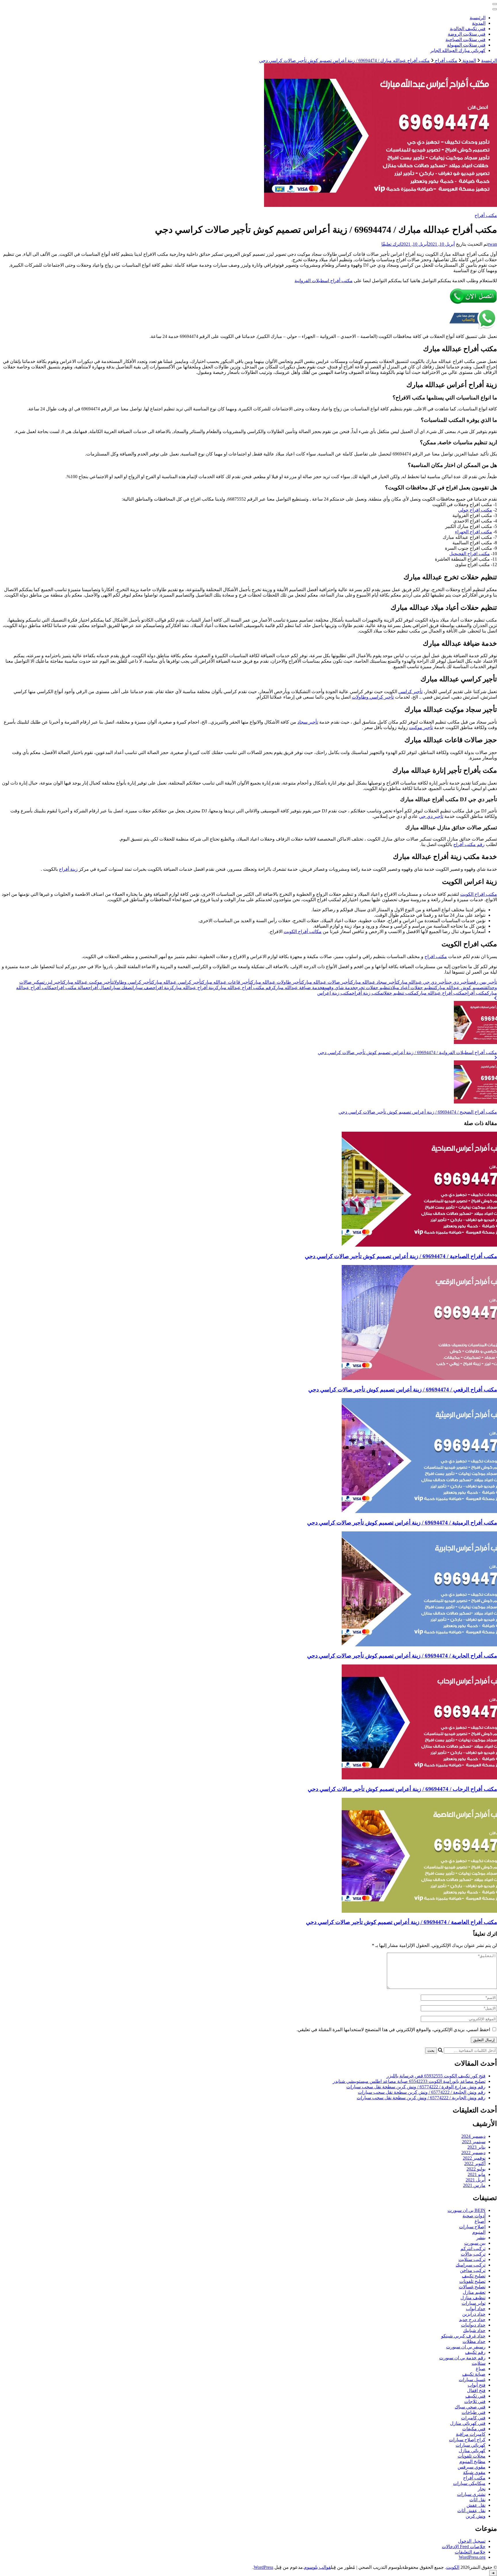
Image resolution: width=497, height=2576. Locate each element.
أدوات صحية (474, 2216)
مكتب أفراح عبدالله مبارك (440, 993)
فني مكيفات (474, 2429)
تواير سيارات (474, 2303)
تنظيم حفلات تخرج (373, 988)
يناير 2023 (476, 2147)
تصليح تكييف (474, 2276)
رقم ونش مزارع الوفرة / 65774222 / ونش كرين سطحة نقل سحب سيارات (416, 2087)
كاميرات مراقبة (471, 2434)
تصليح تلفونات (472, 2281)
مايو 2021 (477, 2174)
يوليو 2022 (476, 2169)
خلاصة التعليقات (470, 2552)
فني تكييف (475, 2396)
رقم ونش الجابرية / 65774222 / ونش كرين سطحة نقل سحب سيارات (421, 2098)
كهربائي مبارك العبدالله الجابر (458, 50)
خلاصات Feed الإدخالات (464, 2547)
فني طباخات (474, 2412)
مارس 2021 (474, 2185)
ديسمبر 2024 (473, 2136)
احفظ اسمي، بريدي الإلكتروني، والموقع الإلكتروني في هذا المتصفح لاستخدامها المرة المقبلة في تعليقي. (393, 2030)
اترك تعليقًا (391, 244)
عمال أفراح (99, 988)
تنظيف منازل (473, 2298)
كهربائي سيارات (471, 2445)
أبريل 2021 (476, 2180)
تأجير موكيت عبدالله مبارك (88, 982)
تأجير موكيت (421, 727)
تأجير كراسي (410, 692)
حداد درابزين (474, 2314)
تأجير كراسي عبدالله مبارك (177, 982)
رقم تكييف (475, 2352)
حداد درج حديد (472, 2320)
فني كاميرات (473, 2418)
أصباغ (480, 2221)
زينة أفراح (68, 869)
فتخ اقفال (476, 2391)
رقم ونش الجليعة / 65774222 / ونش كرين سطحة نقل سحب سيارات (422, 2092)
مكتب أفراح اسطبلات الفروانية (324, 281)
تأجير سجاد (308, 722)
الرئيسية (478, 18)
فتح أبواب (477, 2385)
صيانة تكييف (474, 2374)
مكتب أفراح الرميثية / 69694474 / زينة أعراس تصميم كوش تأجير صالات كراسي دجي (402, 1523)
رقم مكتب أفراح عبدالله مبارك (245, 988)
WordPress (263, 2567)
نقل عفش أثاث (471, 2511)
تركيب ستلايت (472, 2259)
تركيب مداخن (473, 2270)
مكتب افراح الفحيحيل (470, 554)
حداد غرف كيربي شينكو (463, 2336)
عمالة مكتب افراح (71, 988)
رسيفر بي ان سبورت (466, 2347)
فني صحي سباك (470, 2407)
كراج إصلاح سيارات (467, 2440)
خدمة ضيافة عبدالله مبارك (298, 988)
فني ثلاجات (475, 2401)
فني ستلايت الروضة (467, 34)
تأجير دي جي (431, 816)
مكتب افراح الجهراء (474, 532)
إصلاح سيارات (472, 2227)
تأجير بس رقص (483, 982)
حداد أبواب (476, 2309)
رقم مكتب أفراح (469, 844)
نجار (482, 2489)
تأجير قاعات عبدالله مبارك (227, 982)
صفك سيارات (120, 988)
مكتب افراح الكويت (479, 894)
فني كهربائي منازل (468, 2423)
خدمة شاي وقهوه (339, 988)
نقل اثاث (477, 2500)
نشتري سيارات (471, 2494)
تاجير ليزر (54, 982)
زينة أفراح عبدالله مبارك (194, 988)
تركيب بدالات (473, 2254)
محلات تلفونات (472, 2456)
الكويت (453, 2567)
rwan (492, 244)
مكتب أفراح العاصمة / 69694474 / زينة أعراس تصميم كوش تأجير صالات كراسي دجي (402, 1922)
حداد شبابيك (474, 2330)
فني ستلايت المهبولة (466, 45)
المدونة (479, 23)
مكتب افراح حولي (475, 510)
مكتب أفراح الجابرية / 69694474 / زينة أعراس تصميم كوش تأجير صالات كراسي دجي (402, 1656)
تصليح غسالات (472, 2287)
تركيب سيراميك (471, 2265)
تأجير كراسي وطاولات (373, 697)
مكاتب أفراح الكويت (303, 932)
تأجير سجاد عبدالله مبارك (374, 982)
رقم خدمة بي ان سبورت (462, 2358)
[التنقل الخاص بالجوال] (495, 4)
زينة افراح (162, 988)
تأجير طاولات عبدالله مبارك (277, 982)
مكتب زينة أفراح (367, 993)
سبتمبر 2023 (474, 2142)
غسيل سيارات (472, 2380)
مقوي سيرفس (472, 2467)
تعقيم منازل (474, 2292)
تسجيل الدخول (472, 2541)
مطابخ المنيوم (472, 2461)
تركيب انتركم (473, 2249)
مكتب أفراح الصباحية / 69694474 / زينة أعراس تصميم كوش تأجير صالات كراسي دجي (401, 1256)
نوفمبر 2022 (474, 2158)
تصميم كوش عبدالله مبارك (460, 988)
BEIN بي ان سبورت (467, 2210)
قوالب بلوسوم (317, 2567)
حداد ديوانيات (473, 2325)
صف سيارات (142, 988)
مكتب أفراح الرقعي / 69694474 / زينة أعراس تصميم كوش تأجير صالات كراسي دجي (403, 1390)
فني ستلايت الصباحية (466, 40)
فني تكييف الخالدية (468, 29)
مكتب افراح (436, 957)
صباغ (481, 2369)
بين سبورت (475, 2243)
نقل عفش (476, 2505)
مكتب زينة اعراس (334, 993)
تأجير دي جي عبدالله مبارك (423, 982)
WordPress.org (472, 2557)
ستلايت (479, 2363)
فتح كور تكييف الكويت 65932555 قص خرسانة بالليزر (436, 2076)
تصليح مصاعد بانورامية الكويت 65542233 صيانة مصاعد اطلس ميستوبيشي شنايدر (409, 2081)
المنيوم (479, 2232)
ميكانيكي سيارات (469, 2483)
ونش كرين (476, 2516)
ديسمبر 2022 (473, 2153)
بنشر (481, 2238)
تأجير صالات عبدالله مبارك (326, 982)
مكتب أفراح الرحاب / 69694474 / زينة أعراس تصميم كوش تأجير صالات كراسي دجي (402, 1789)
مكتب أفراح (486, 215)
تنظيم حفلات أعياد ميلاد (413, 988)
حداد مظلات (474, 2341)
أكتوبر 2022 (475, 2163)
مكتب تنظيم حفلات (400, 993)
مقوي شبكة (474, 2472)
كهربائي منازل (472, 2451)
